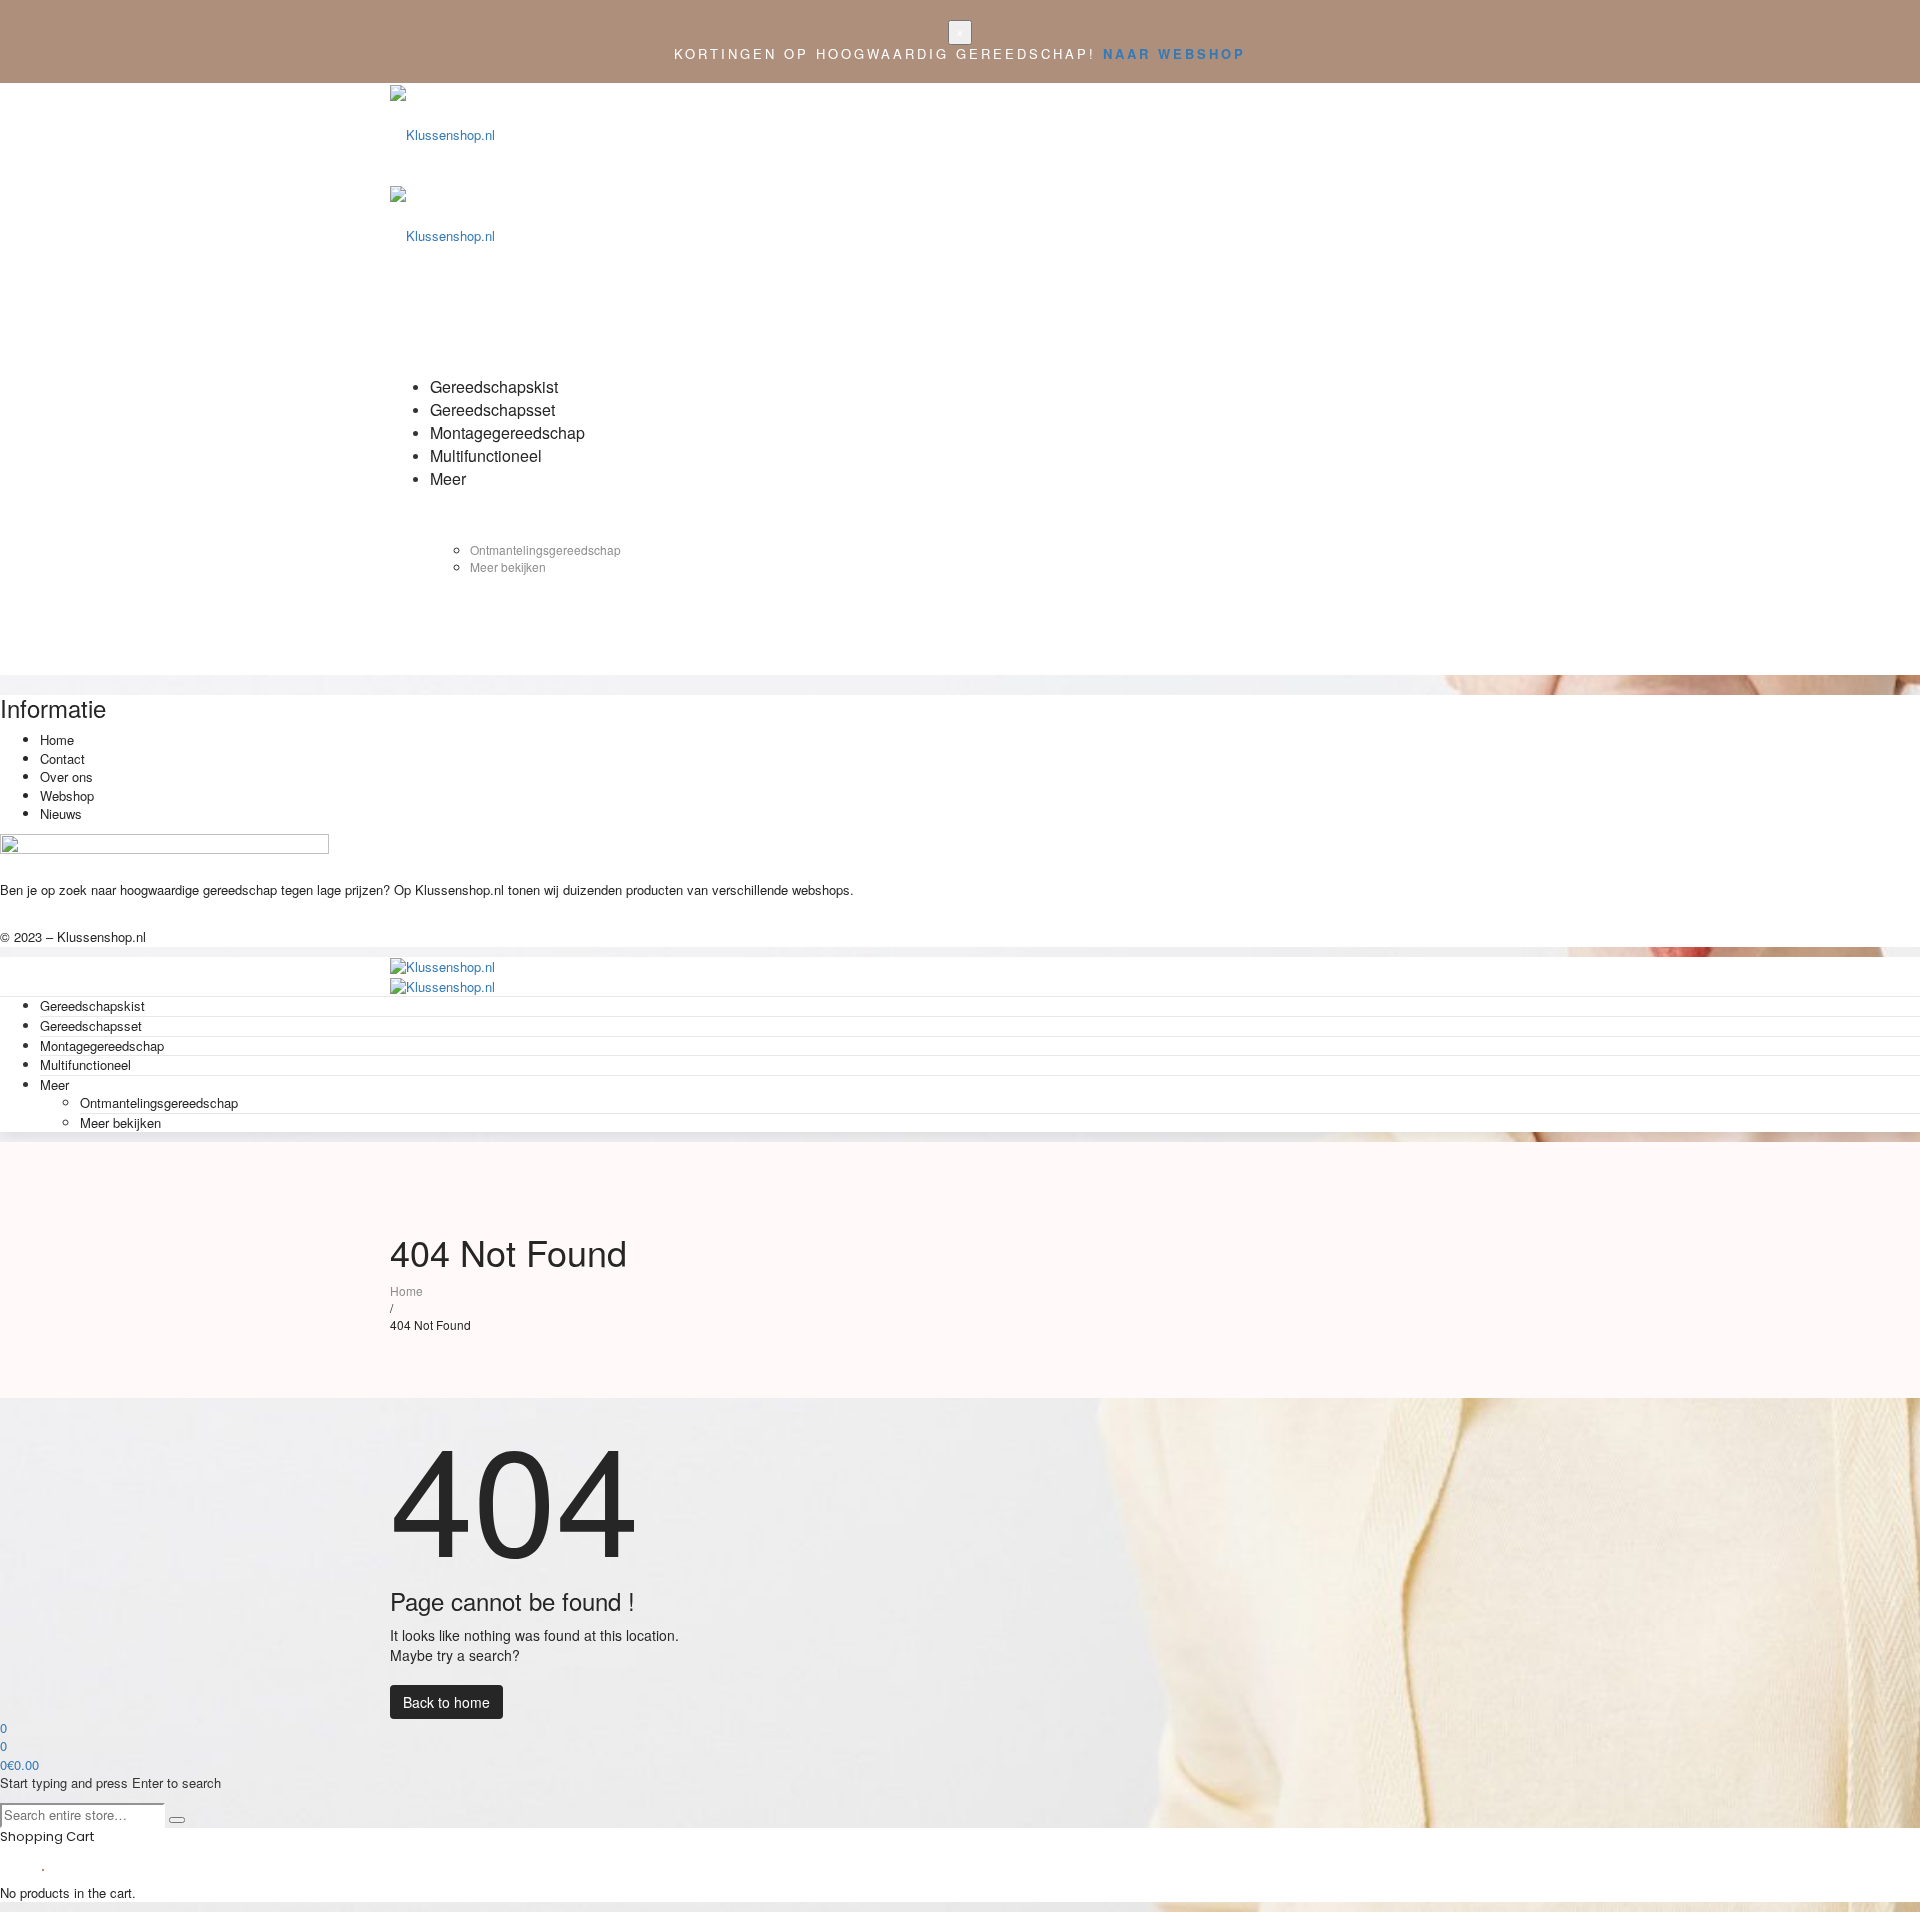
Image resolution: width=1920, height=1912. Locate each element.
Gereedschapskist (92, 1005)
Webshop (67, 795)
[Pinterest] (25, 918)
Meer (54, 1084)
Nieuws (61, 813)
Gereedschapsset (91, 1025)
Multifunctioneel (85, 1064)
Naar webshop (1174, 53)
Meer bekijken (120, 1122)
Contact (62, 758)
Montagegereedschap (102, 1045)
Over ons (66, 776)
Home (57, 739)
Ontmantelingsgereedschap (159, 1102)
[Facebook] (5, 918)
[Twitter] (15, 918)
